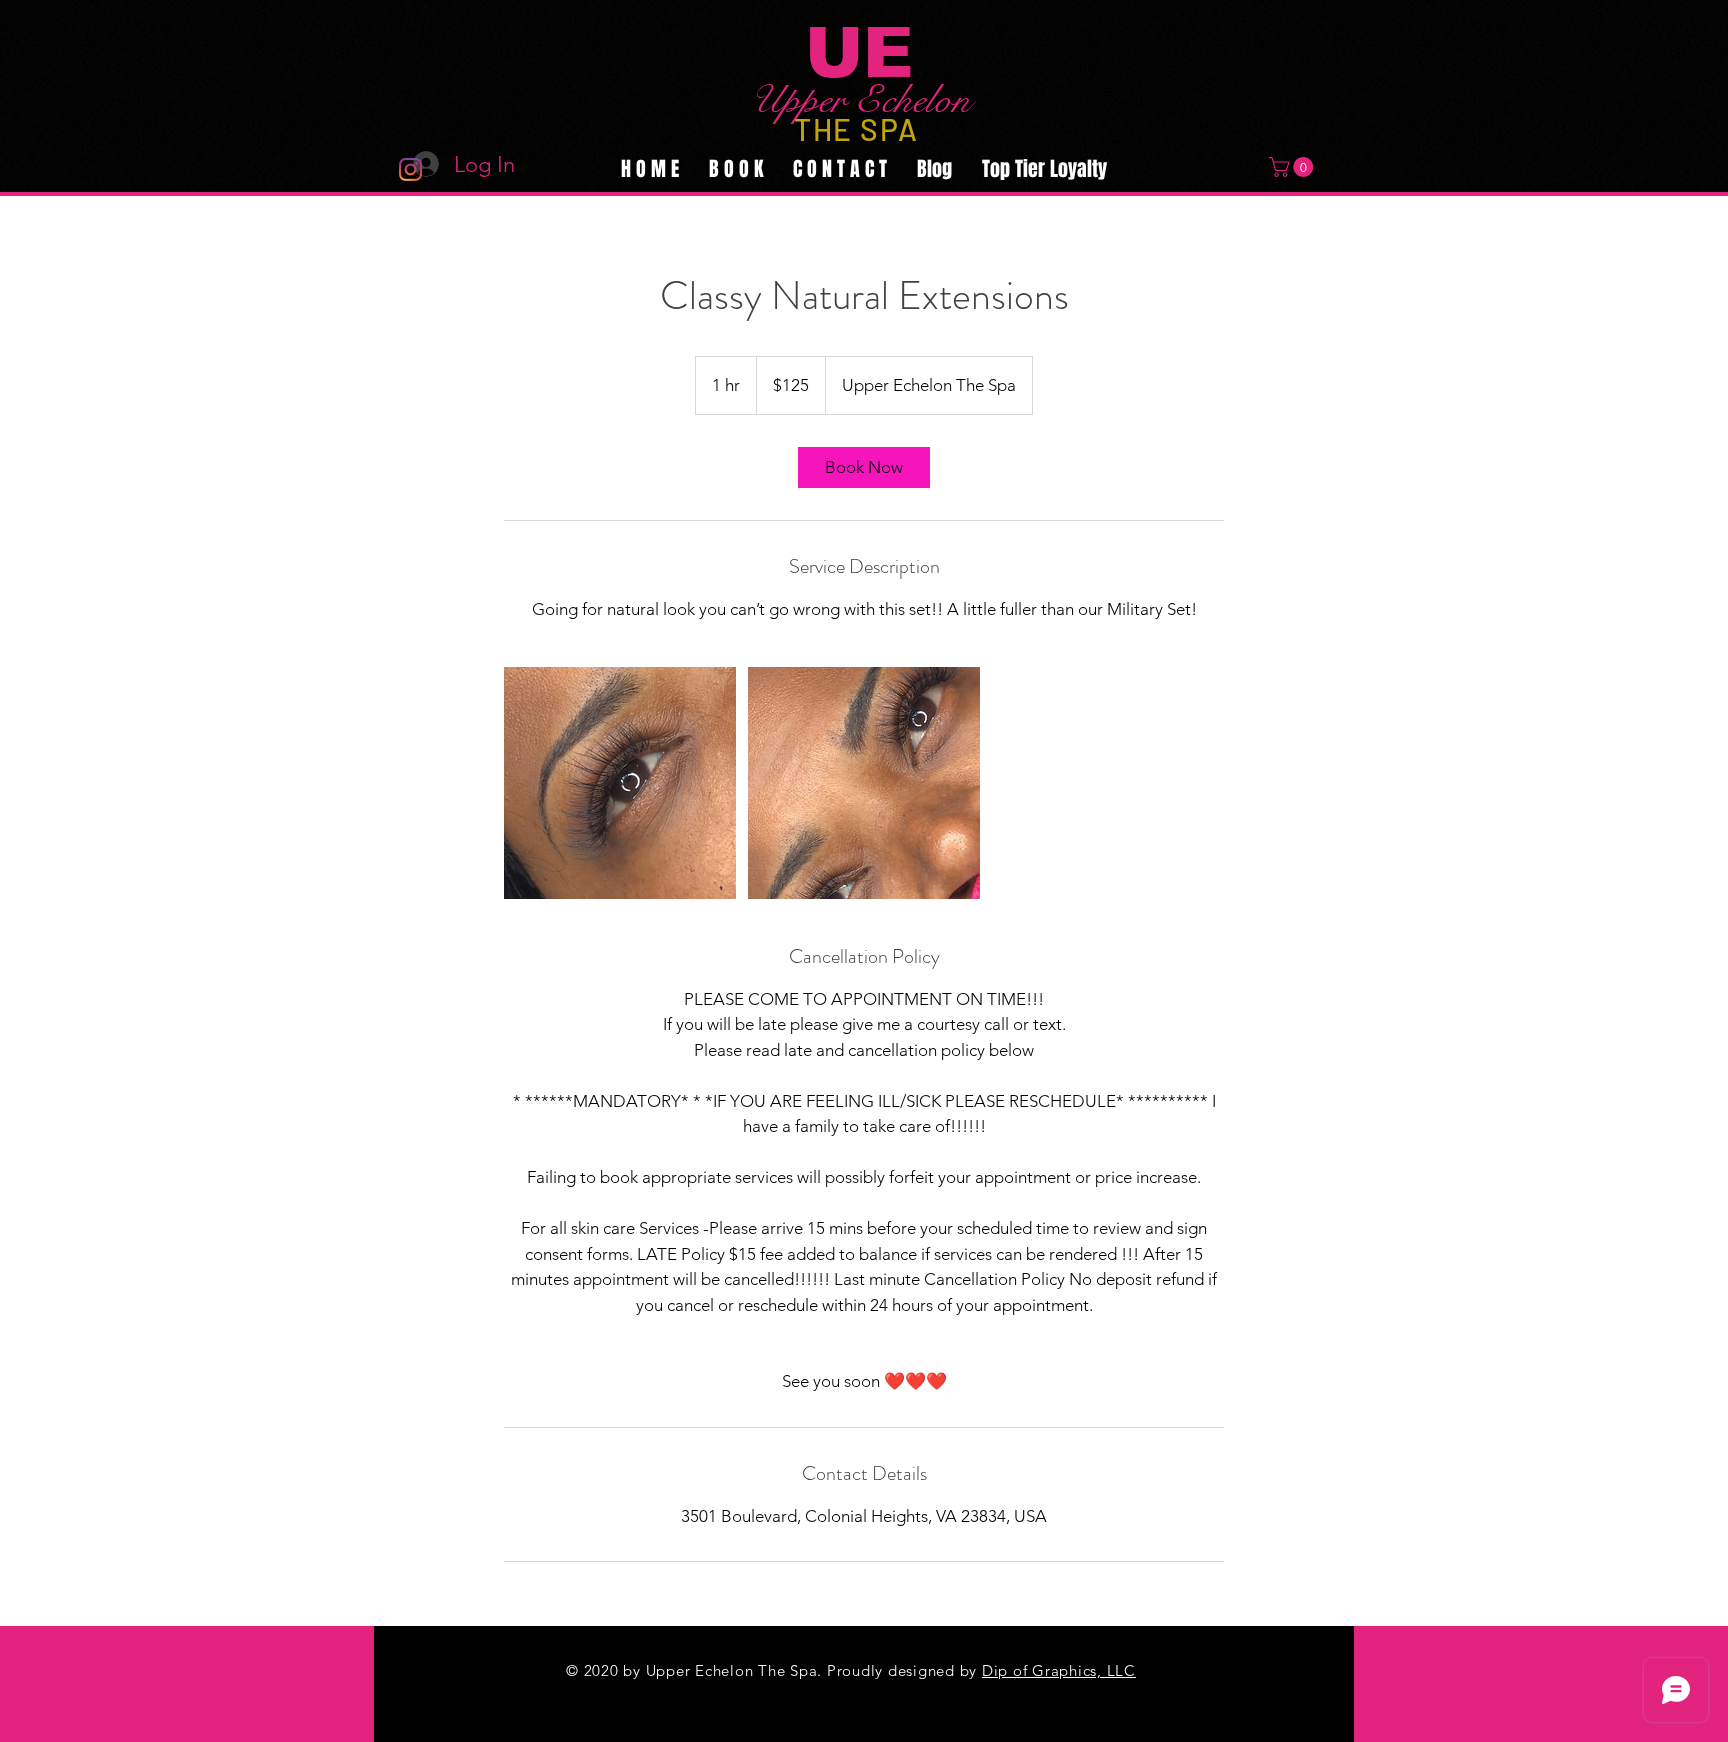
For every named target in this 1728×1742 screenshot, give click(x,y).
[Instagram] (410, 169)
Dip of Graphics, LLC (1059, 1670)
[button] (1293, 167)
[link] (864, 467)
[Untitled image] (620, 783)
